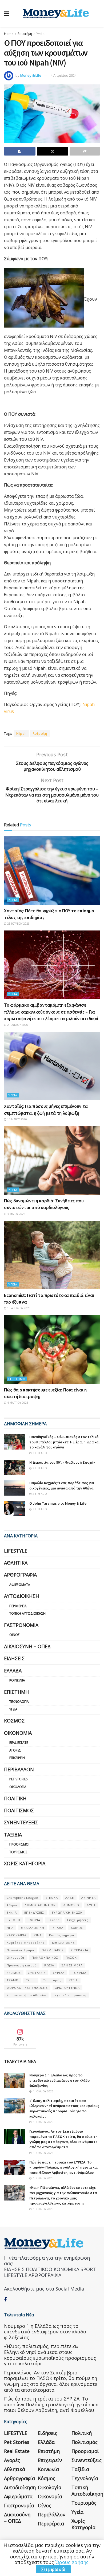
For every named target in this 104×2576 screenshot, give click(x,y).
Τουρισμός (18, 1852)
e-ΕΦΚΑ (52, 1898)
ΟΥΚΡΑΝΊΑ (80, 1950)
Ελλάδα (13, 1671)
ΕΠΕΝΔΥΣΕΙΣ (34, 1912)
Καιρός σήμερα (62, 1935)
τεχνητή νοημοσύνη (70, 1995)
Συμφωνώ (53, 2569)
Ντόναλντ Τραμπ (20, 1950)
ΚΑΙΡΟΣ (77, 1928)
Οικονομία (18, 1733)
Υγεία (40, 34)
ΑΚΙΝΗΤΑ (89, 1898)
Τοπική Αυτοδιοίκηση (27, 1613)
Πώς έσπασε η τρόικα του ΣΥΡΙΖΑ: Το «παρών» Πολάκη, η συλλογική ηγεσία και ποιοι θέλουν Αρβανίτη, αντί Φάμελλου (63, 2167)
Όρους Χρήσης (72, 2562)
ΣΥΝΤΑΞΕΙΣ (37, 1973)
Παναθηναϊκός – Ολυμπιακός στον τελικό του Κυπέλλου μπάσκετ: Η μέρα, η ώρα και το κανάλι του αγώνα (64, 1442)
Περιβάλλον (19, 1769)
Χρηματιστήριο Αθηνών (26, 1995)
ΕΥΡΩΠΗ (13, 1920)
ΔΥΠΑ (91, 1905)
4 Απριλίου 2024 (64, 75)
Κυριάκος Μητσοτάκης (26, 1943)
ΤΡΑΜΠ (13, 1980)
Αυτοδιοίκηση (21, 1596)
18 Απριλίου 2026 (18, 1308)
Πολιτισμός (19, 1810)
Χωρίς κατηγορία (25, 1863)
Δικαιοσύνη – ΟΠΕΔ (27, 1646)
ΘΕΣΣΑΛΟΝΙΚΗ (33, 1928)
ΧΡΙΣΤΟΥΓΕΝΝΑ (67, 1988)
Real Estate (19, 1743)
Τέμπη (31, 1980)
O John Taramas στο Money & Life (58, 1503)
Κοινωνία (17, 1680)
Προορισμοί (19, 1844)
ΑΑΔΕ (70, 1898)
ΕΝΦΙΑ (12, 1912)
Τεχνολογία (19, 1702)
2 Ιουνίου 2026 (17, 1025)
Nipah (21, 734)
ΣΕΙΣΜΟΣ (14, 1973)
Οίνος (15, 1635)
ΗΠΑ (10, 1928)
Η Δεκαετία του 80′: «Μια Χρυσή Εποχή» (62, 1462)
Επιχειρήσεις (78, 1920)
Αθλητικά (16, 1563)
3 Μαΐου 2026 (16, 1214)
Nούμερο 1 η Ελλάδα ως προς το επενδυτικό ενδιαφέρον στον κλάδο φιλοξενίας (59, 2080)
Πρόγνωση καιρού (22, 1965)
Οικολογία (18, 1787)
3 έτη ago (39, 1509)
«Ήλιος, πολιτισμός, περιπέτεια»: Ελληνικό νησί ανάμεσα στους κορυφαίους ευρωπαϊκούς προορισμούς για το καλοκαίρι (64, 2108)
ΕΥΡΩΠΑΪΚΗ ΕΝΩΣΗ (67, 1912)
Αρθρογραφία (20, 1575)
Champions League (22, 1898)
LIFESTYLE (16, 1551)
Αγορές (15, 1750)
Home (9, 34)
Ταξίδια (13, 1835)
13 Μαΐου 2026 (17, 1119)
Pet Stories (18, 1779)
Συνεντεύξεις (21, 1822)
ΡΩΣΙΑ (49, 1965)
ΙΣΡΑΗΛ (58, 1928)
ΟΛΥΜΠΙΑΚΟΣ (53, 1950)
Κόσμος (14, 1721)
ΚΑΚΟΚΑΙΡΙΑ (17, 1935)
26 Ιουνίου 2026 (18, 924)
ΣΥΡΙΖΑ (59, 1973)
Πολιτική (15, 1798)
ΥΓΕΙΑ (73, 1980)
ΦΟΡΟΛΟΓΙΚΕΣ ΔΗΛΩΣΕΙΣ (27, 1988)
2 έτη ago (39, 1453)
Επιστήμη (25, 34)
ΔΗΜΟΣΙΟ (71, 1905)
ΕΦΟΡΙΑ (34, 1920)
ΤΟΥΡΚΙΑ (79, 1973)
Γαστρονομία (21, 1625)
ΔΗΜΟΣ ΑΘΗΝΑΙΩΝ (40, 1905)
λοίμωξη (40, 734)
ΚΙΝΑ (38, 1935)
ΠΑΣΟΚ (71, 1957)
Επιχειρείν (17, 1758)
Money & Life (31, 75)
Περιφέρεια (18, 1606)
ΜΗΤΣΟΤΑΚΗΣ (63, 1943)
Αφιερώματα (20, 1585)
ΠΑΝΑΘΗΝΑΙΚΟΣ (45, 1957)
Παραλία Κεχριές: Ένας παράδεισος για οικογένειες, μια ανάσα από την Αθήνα (62, 1485)
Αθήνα (12, 1905)
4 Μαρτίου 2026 (17, 1403)
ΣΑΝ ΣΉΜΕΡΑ (72, 1965)
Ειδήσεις (14, 1658)
